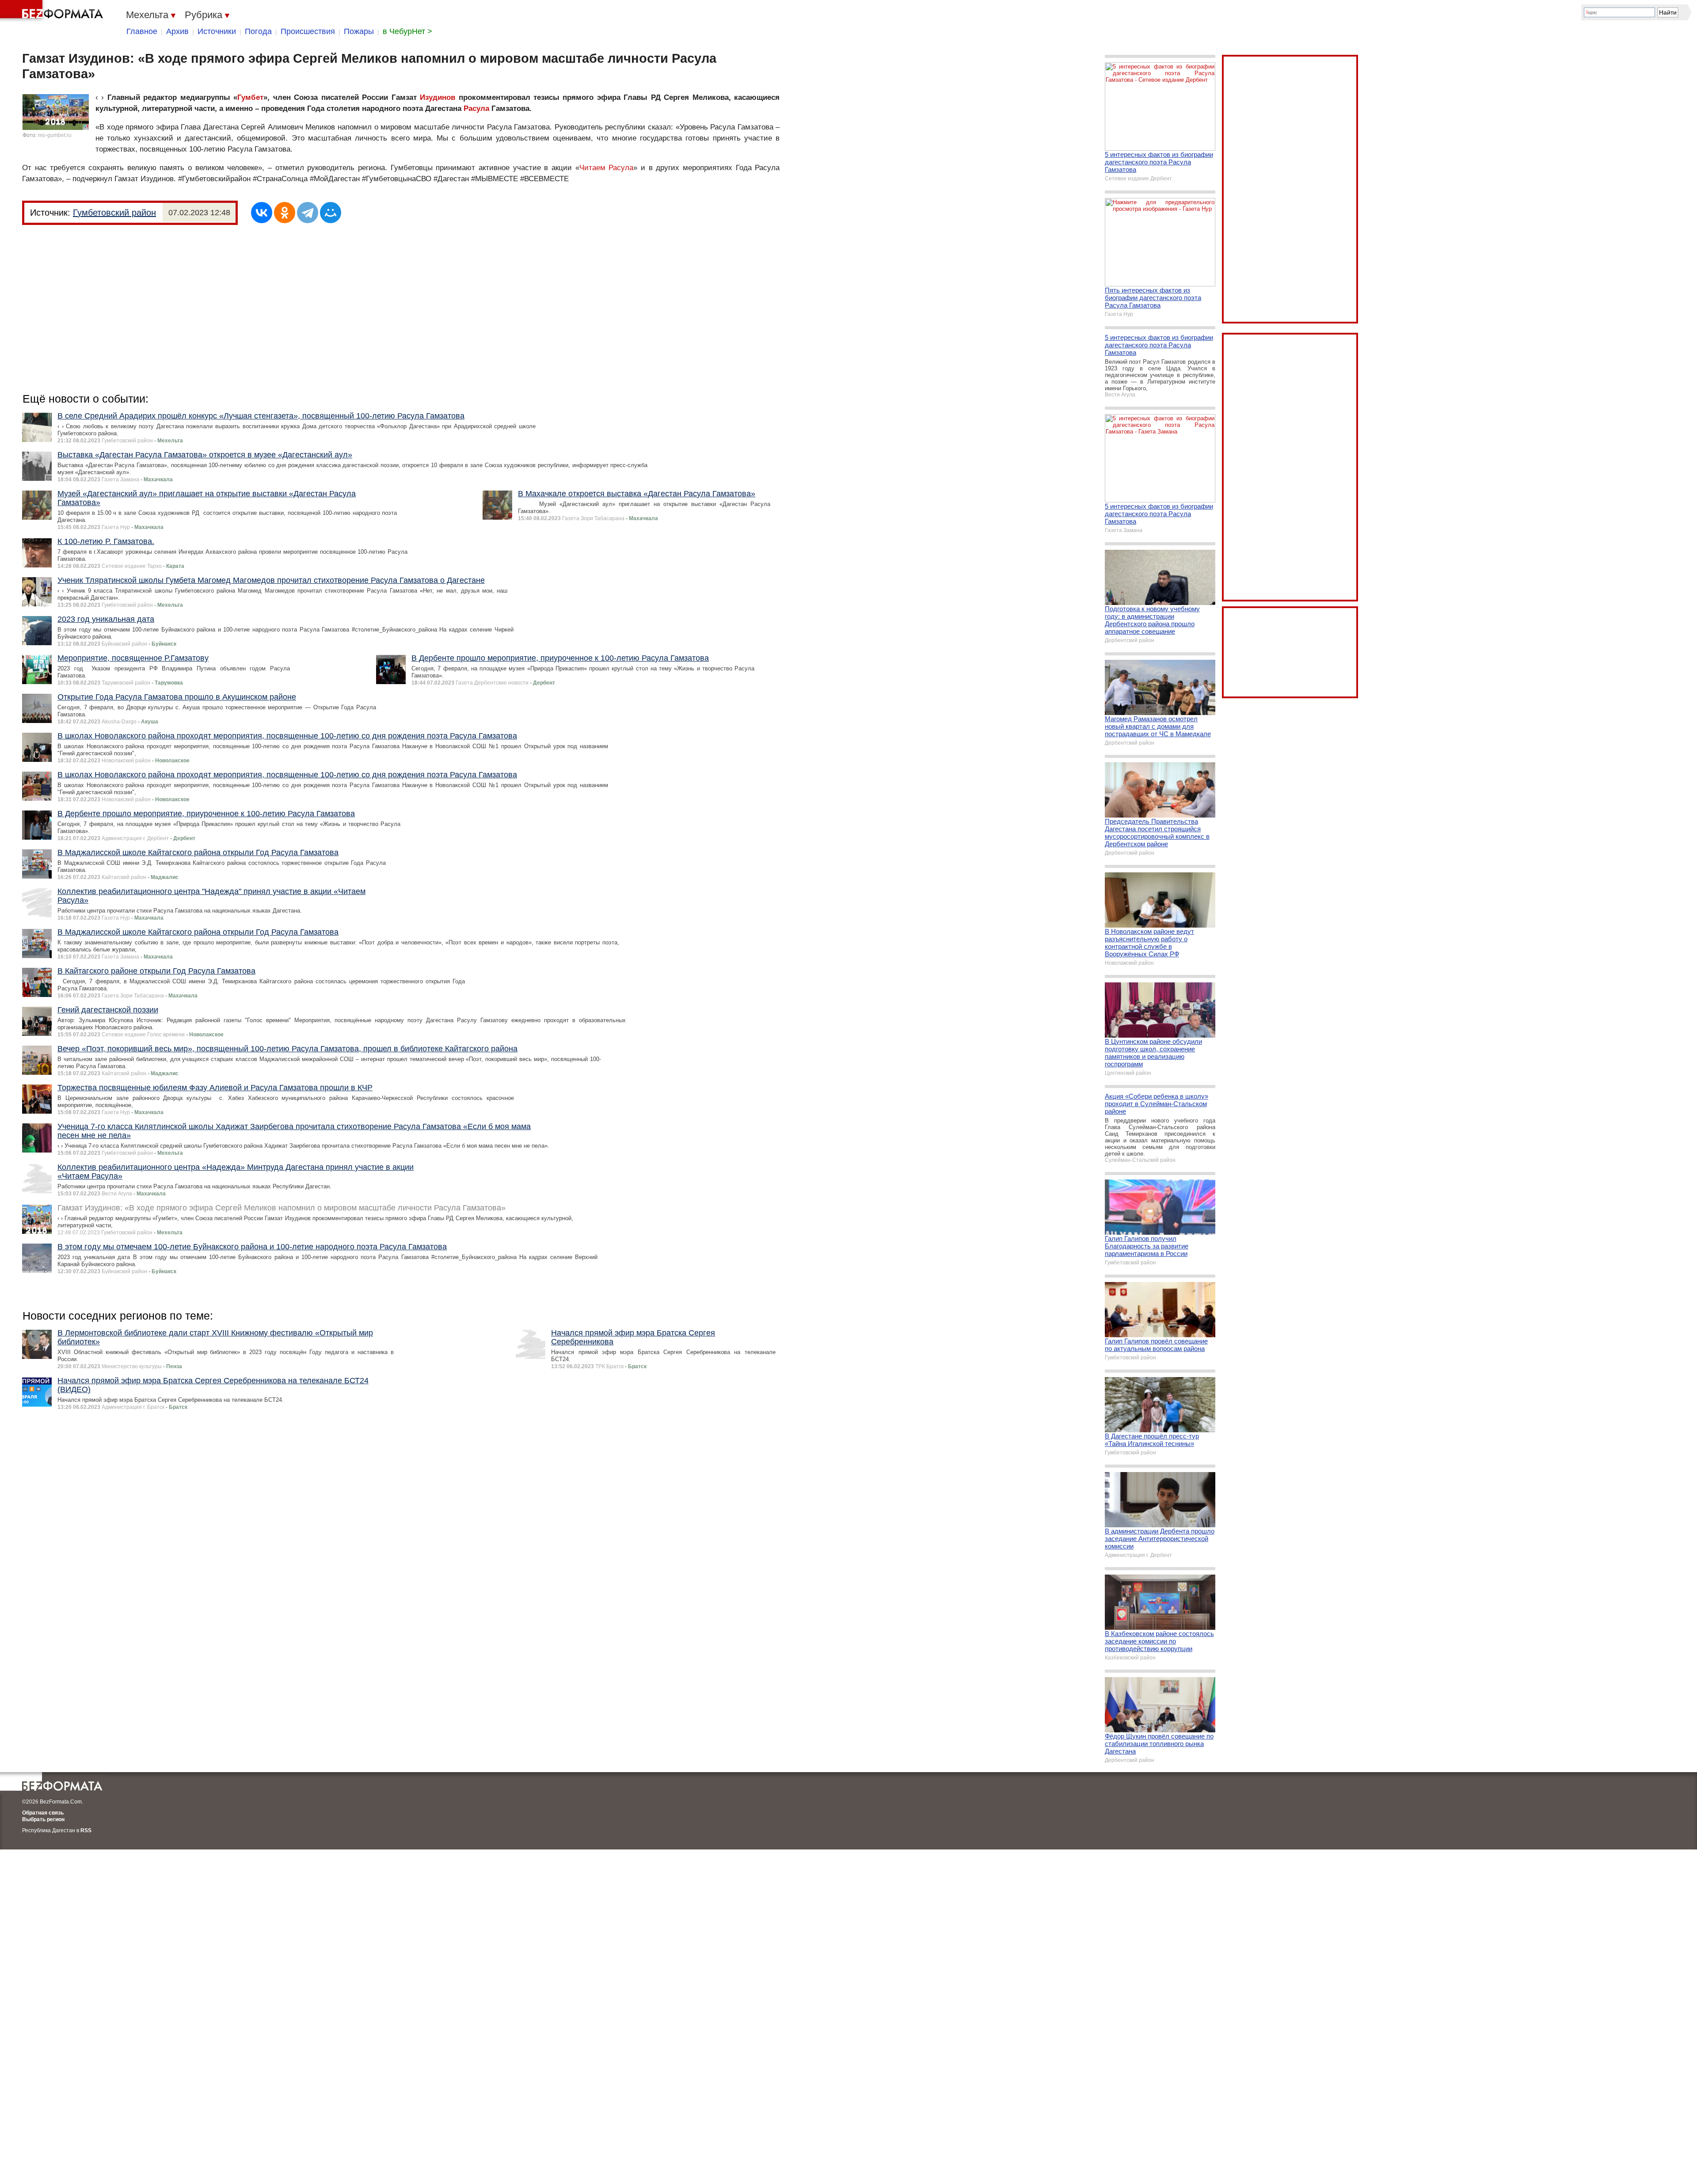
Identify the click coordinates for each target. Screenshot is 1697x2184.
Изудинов (438, 97)
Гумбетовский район (114, 213)
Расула (476, 108)
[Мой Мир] (331, 213)
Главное (142, 31)
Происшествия (308, 31)
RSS (86, 1830)
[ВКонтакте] (262, 213)
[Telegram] (308, 213)
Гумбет (250, 97)
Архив (177, 31)
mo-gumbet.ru (55, 135)
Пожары (359, 31)
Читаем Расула (607, 168)
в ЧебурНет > (407, 31)
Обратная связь (43, 1813)
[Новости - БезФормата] (53, 11)
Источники (217, 31)
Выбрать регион (43, 1819)
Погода (258, 31)
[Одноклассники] (285, 213)
